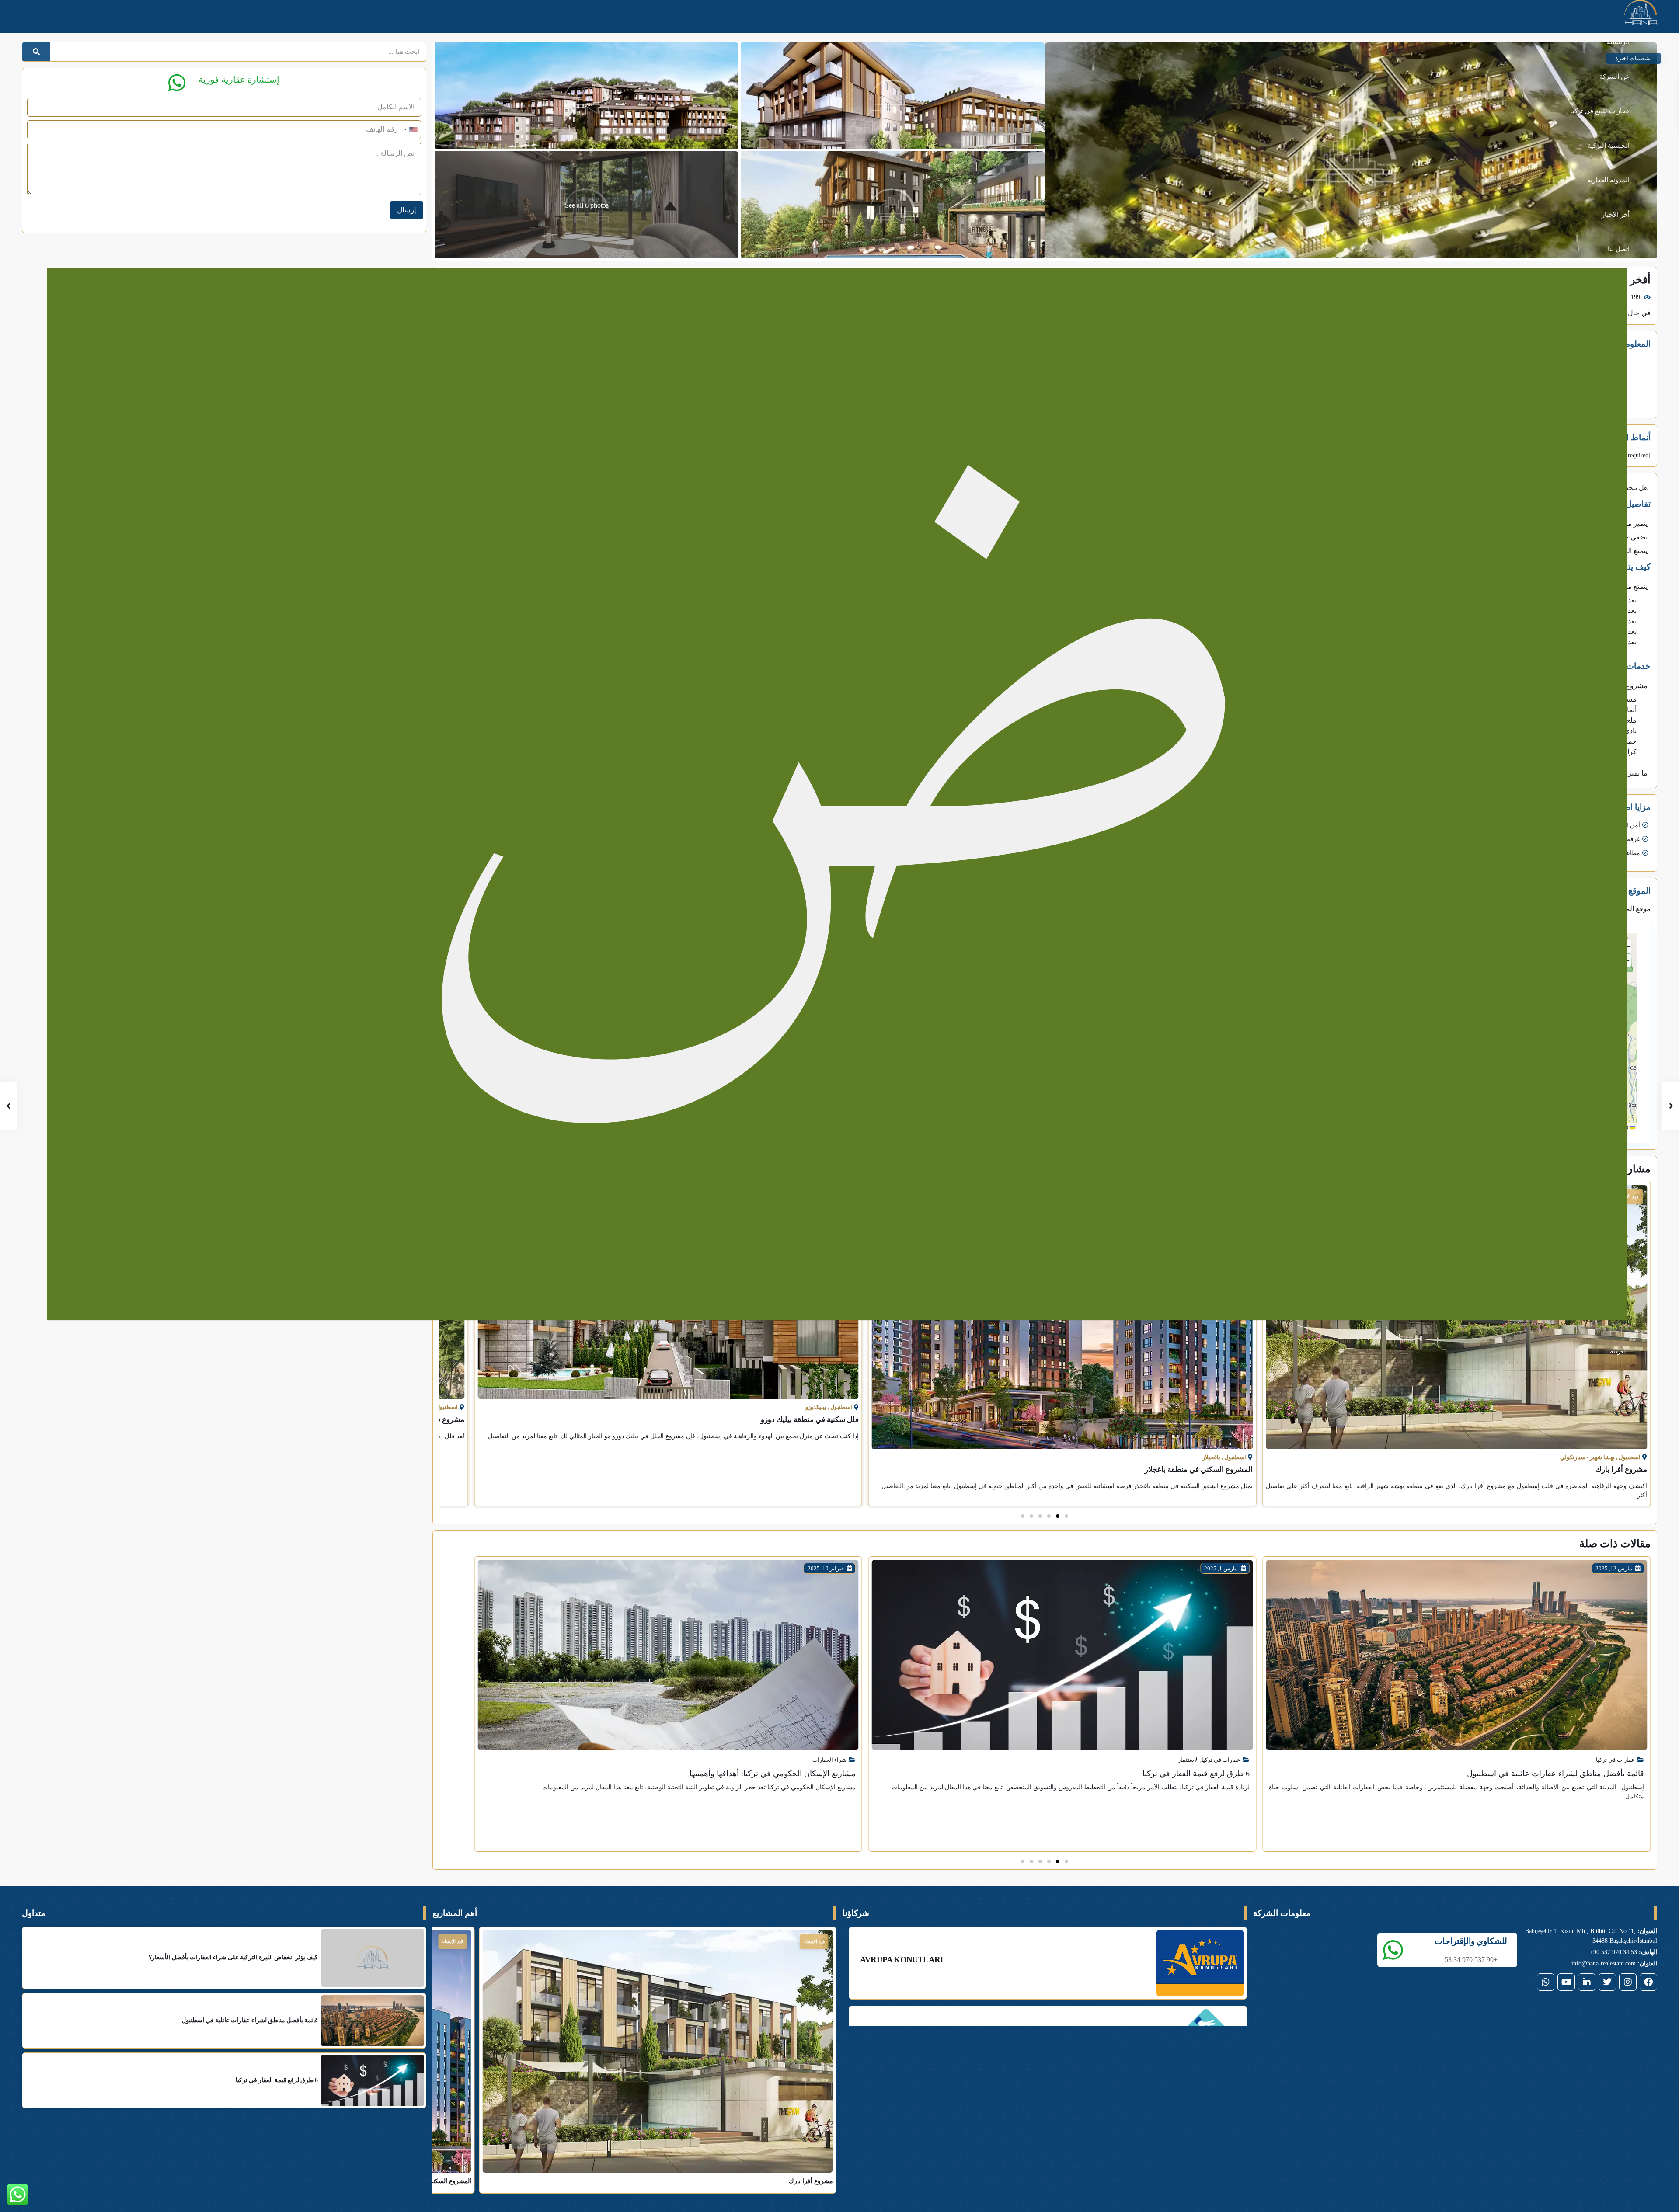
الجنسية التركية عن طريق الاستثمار (799, 1827)
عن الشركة (1615, 77)
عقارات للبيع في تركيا (1600, 111)
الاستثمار (1583, 1760)
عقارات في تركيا (1615, 1760)
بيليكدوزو (1210, 1407)
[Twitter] (1607, 1982)
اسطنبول (1630, 1457)
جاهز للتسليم (450, 1941)
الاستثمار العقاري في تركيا (792, 1813)
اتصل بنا (1619, 249)
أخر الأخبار (1616, 215)
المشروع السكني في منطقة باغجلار (1593, 1469)
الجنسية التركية (1609, 146)
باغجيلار (1606, 1457)
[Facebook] (1648, 1982)
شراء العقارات (1223, 1760)
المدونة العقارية (1608, 180)
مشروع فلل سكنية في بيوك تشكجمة (803, 1420)
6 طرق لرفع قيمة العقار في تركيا (1590, 1774)
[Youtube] (1566, 1982)
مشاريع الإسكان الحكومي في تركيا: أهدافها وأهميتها (1167, 1774)
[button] (1066, 1516)
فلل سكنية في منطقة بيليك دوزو (1204, 1420)
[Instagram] (1628, 1982)
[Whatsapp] (1546, 1982)
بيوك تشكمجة (810, 1407)
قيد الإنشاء (814, 1941)
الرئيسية (1618, 42)
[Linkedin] (1587, 1982)
